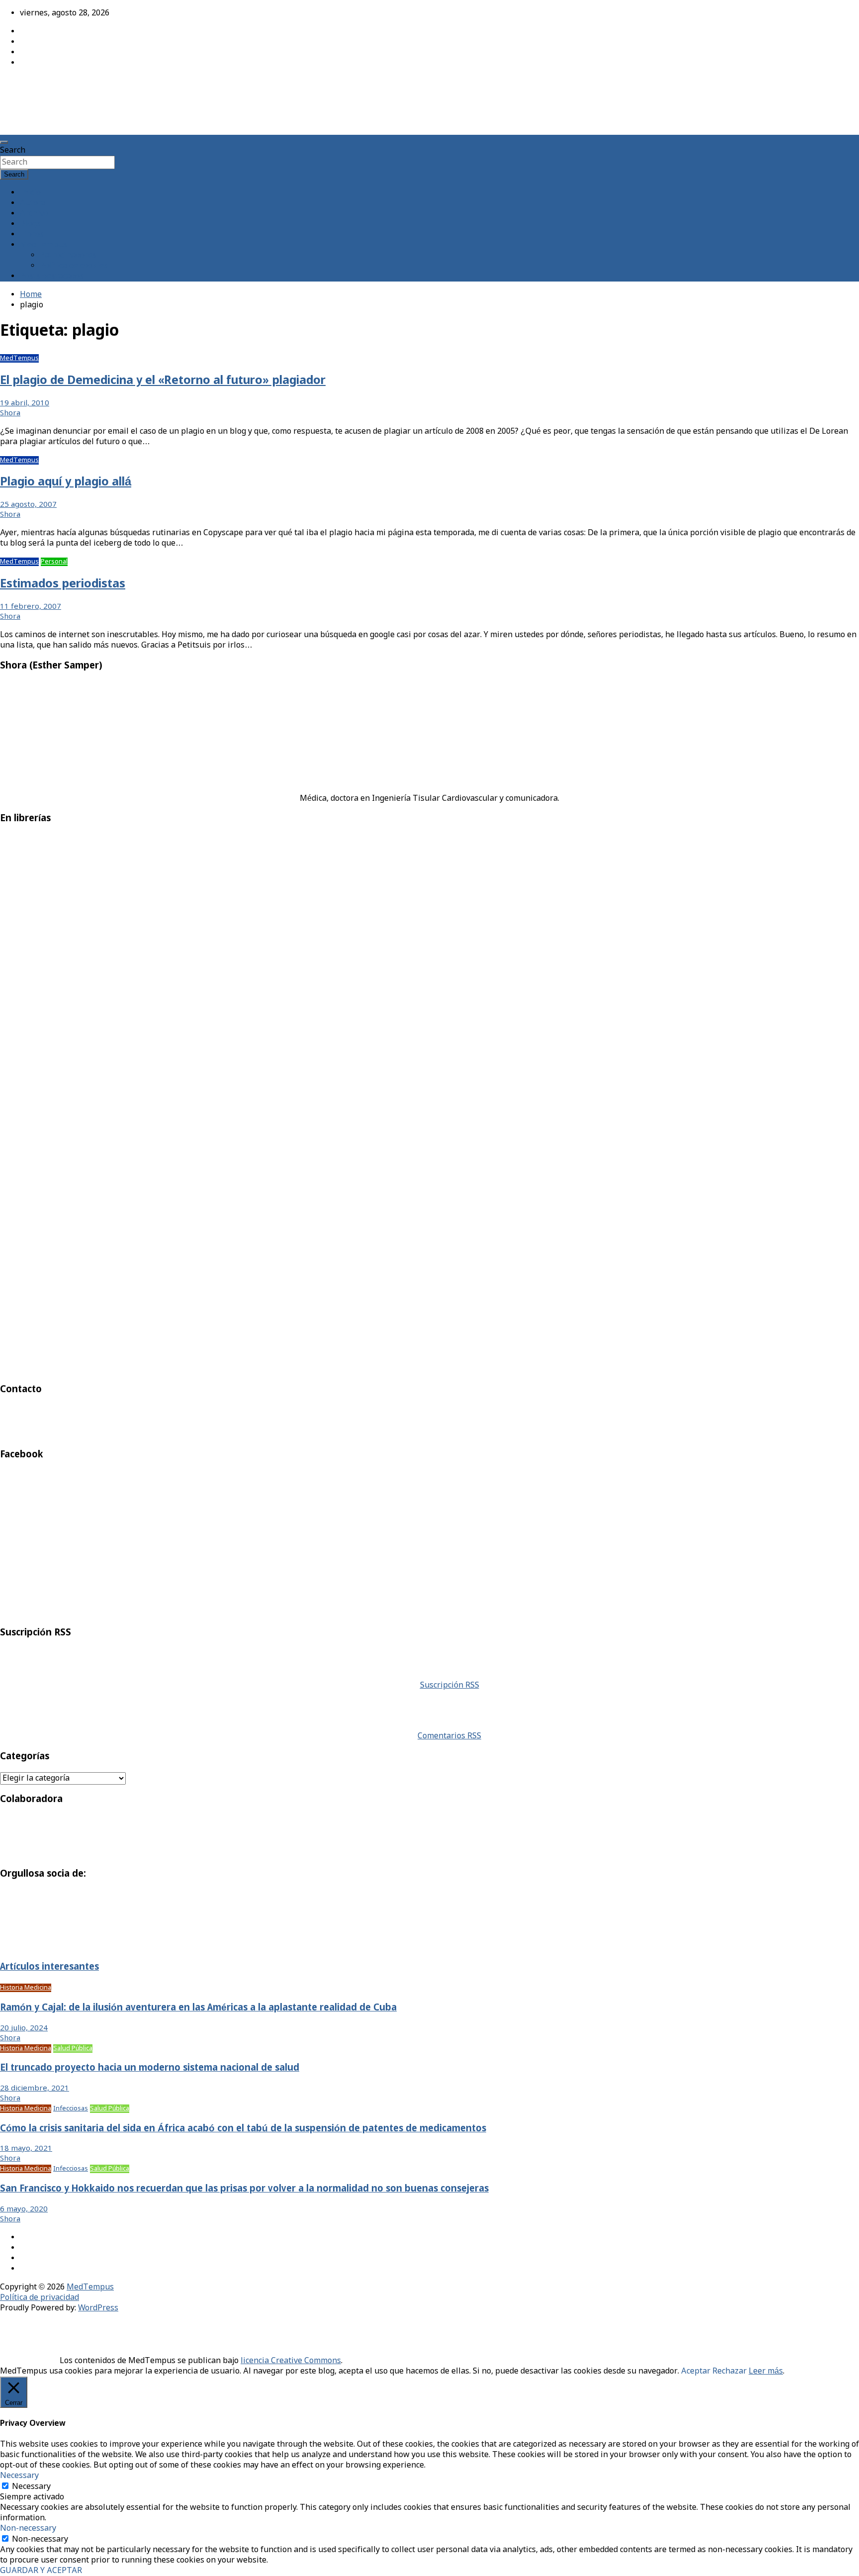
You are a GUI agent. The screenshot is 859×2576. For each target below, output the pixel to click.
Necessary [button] (19, 2476)
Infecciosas (71, 2109)
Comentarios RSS (449, 1736)
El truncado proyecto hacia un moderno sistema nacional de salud (150, 2068)
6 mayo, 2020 (24, 2209)
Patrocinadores (68, 255)
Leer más (766, 2371)
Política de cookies (74, 266)
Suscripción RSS (450, 1685)
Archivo (34, 214)
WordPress (98, 2308)
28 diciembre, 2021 (35, 2089)
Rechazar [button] (730, 2371)
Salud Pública (73, 2049)
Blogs (30, 224)
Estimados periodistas (63, 584)
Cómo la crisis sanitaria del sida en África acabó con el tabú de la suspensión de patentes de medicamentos (243, 2129)
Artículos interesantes (49, 1967)
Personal (54, 562)
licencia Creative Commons (291, 2361)
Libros (32, 235)
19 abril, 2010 (25, 403)
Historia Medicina (26, 1988)
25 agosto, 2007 (28, 505)
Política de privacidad (40, 2298)
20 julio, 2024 (24, 2028)
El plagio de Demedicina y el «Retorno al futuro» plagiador (163, 381)
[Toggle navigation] (4, 142)
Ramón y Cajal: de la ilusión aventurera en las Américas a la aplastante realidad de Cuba (198, 2008)
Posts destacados (52, 276)
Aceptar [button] (696, 2371)
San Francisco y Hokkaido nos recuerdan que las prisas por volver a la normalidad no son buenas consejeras (244, 2189)
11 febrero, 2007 (31, 607)
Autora (33, 203)
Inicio (30, 193)
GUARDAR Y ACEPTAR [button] (41, 2571)
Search (13, 150)
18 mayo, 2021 (26, 2149)
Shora (10, 413)
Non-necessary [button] (28, 2528)
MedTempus (35, 86)
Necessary (31, 2487)
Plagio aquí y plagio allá (66, 482)
